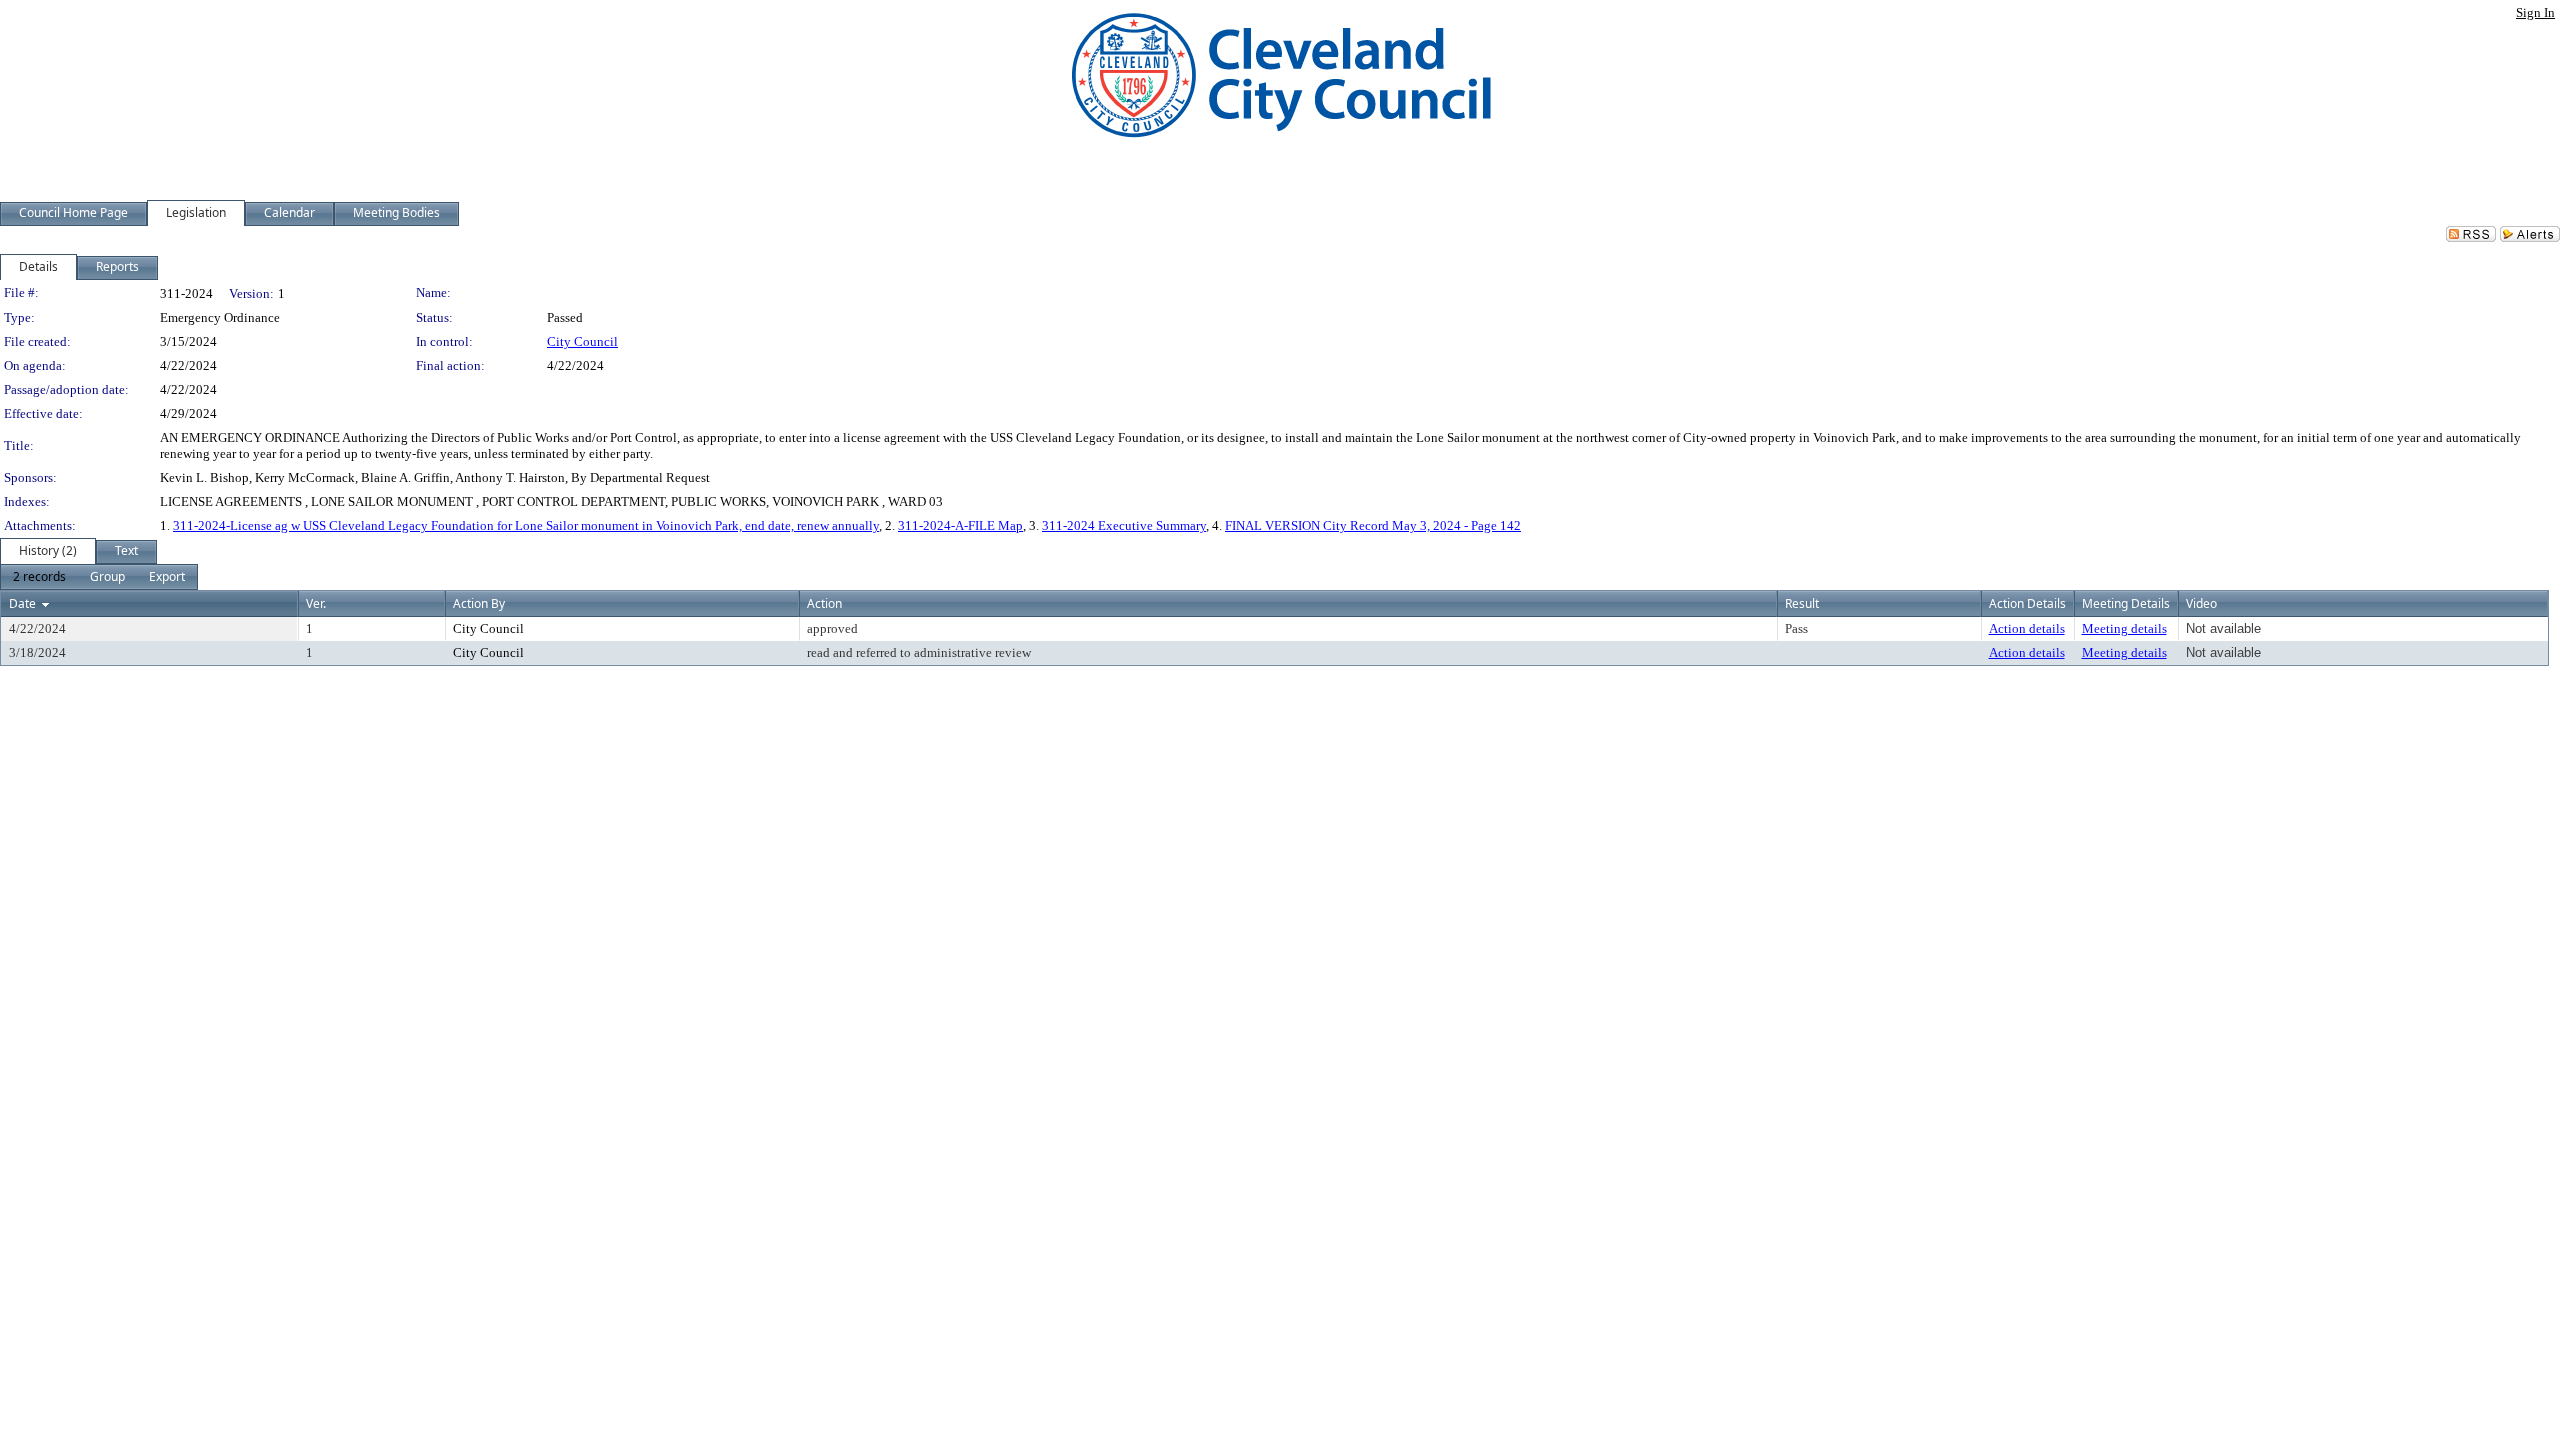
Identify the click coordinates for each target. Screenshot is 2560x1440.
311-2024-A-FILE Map (960, 525)
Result (1802, 603)
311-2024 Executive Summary (1124, 525)
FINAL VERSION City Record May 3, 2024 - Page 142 (1373, 525)
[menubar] (99, 577)
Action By (479, 603)
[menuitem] (39, 577)
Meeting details (2124, 628)
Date (22, 603)
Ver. (316, 603)
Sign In (2535, 12)
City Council (582, 341)
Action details (2027, 628)
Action (824, 603)
